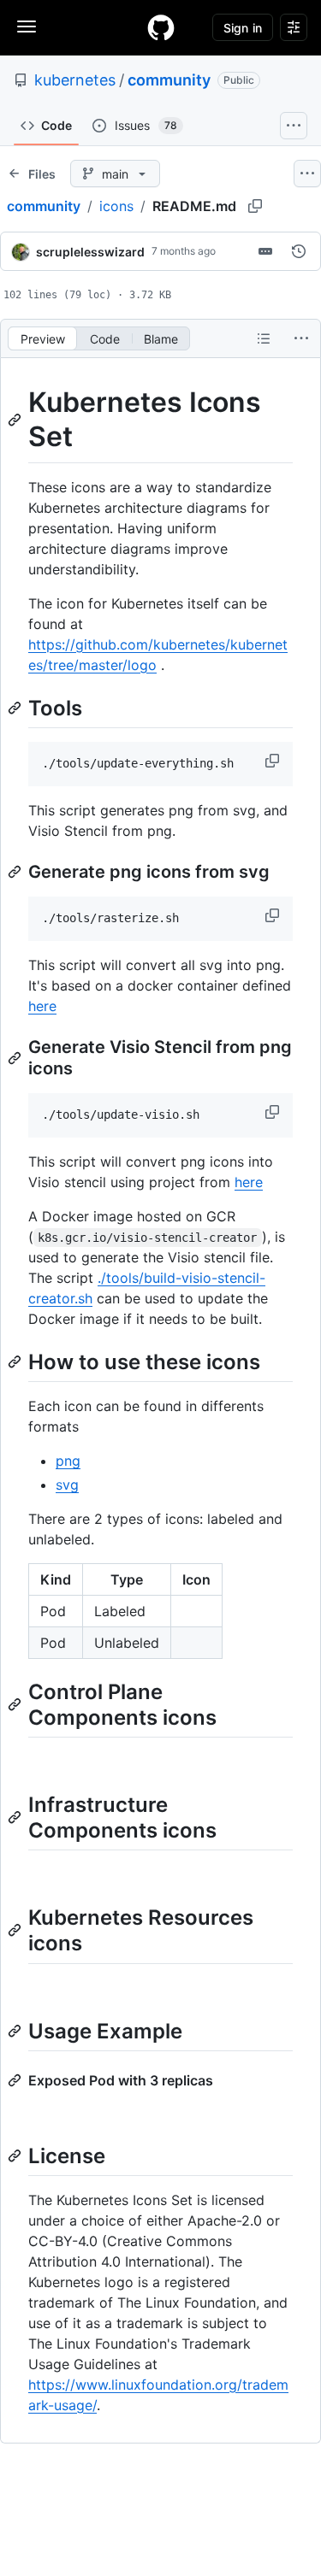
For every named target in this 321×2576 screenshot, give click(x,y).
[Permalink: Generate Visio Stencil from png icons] (16, 1058)
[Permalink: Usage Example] (16, 2031)
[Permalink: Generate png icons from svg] (16, 872)
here (42, 1006)
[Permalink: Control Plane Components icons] (16, 1704)
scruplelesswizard (90, 252)
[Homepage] (161, 27)
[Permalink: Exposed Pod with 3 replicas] (16, 2080)
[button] (274, 761)
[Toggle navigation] (27, 26)
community (169, 80)
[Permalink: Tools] (16, 708)
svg (67, 1485)
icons (116, 206)
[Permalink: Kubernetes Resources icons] (16, 1931)
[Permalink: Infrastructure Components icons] (16, 1817)
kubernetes (75, 80)
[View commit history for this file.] (299, 251)
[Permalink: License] (16, 2155)
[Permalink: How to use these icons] (16, 1362)
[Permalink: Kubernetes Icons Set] (16, 420)
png (68, 1461)
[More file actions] (301, 338)
